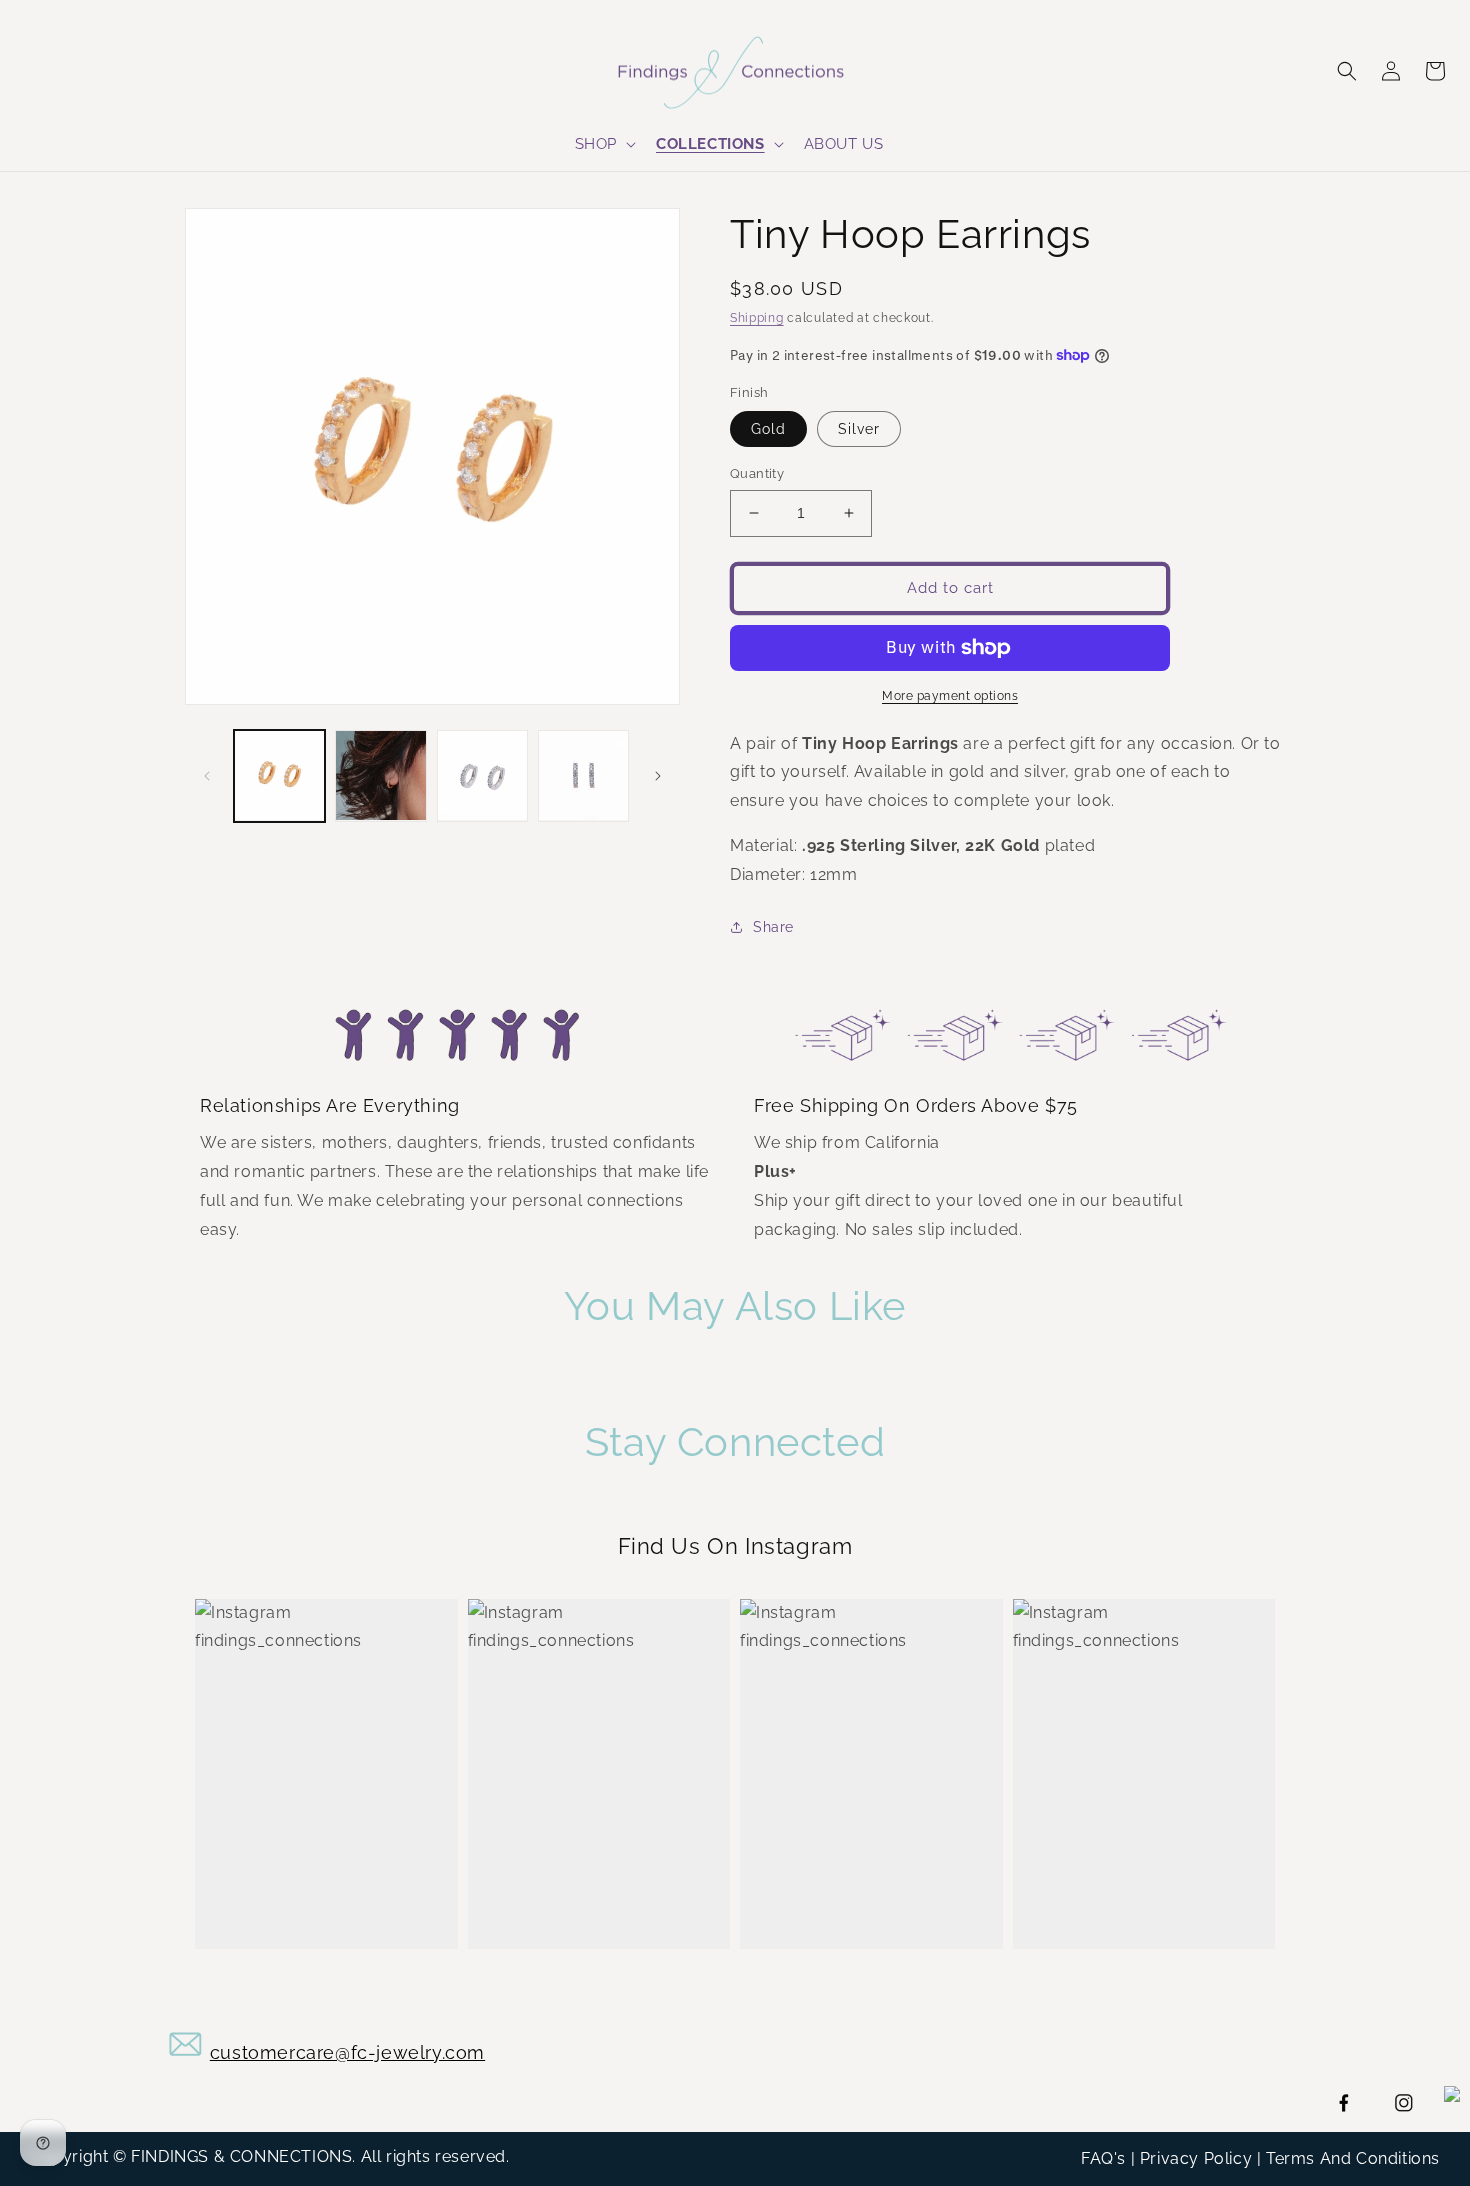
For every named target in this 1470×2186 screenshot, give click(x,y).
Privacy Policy (1196, 2158)
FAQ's (1103, 2158)
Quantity (757, 473)
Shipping (757, 318)
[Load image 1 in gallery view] (279, 775)
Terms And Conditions (1353, 2158)
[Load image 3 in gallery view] (482, 775)
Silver (859, 429)
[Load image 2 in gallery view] (380, 775)
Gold (768, 429)
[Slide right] (658, 776)
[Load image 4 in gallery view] (583, 775)
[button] (603, 145)
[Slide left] (207, 776)
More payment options (950, 696)
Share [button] (773, 927)
